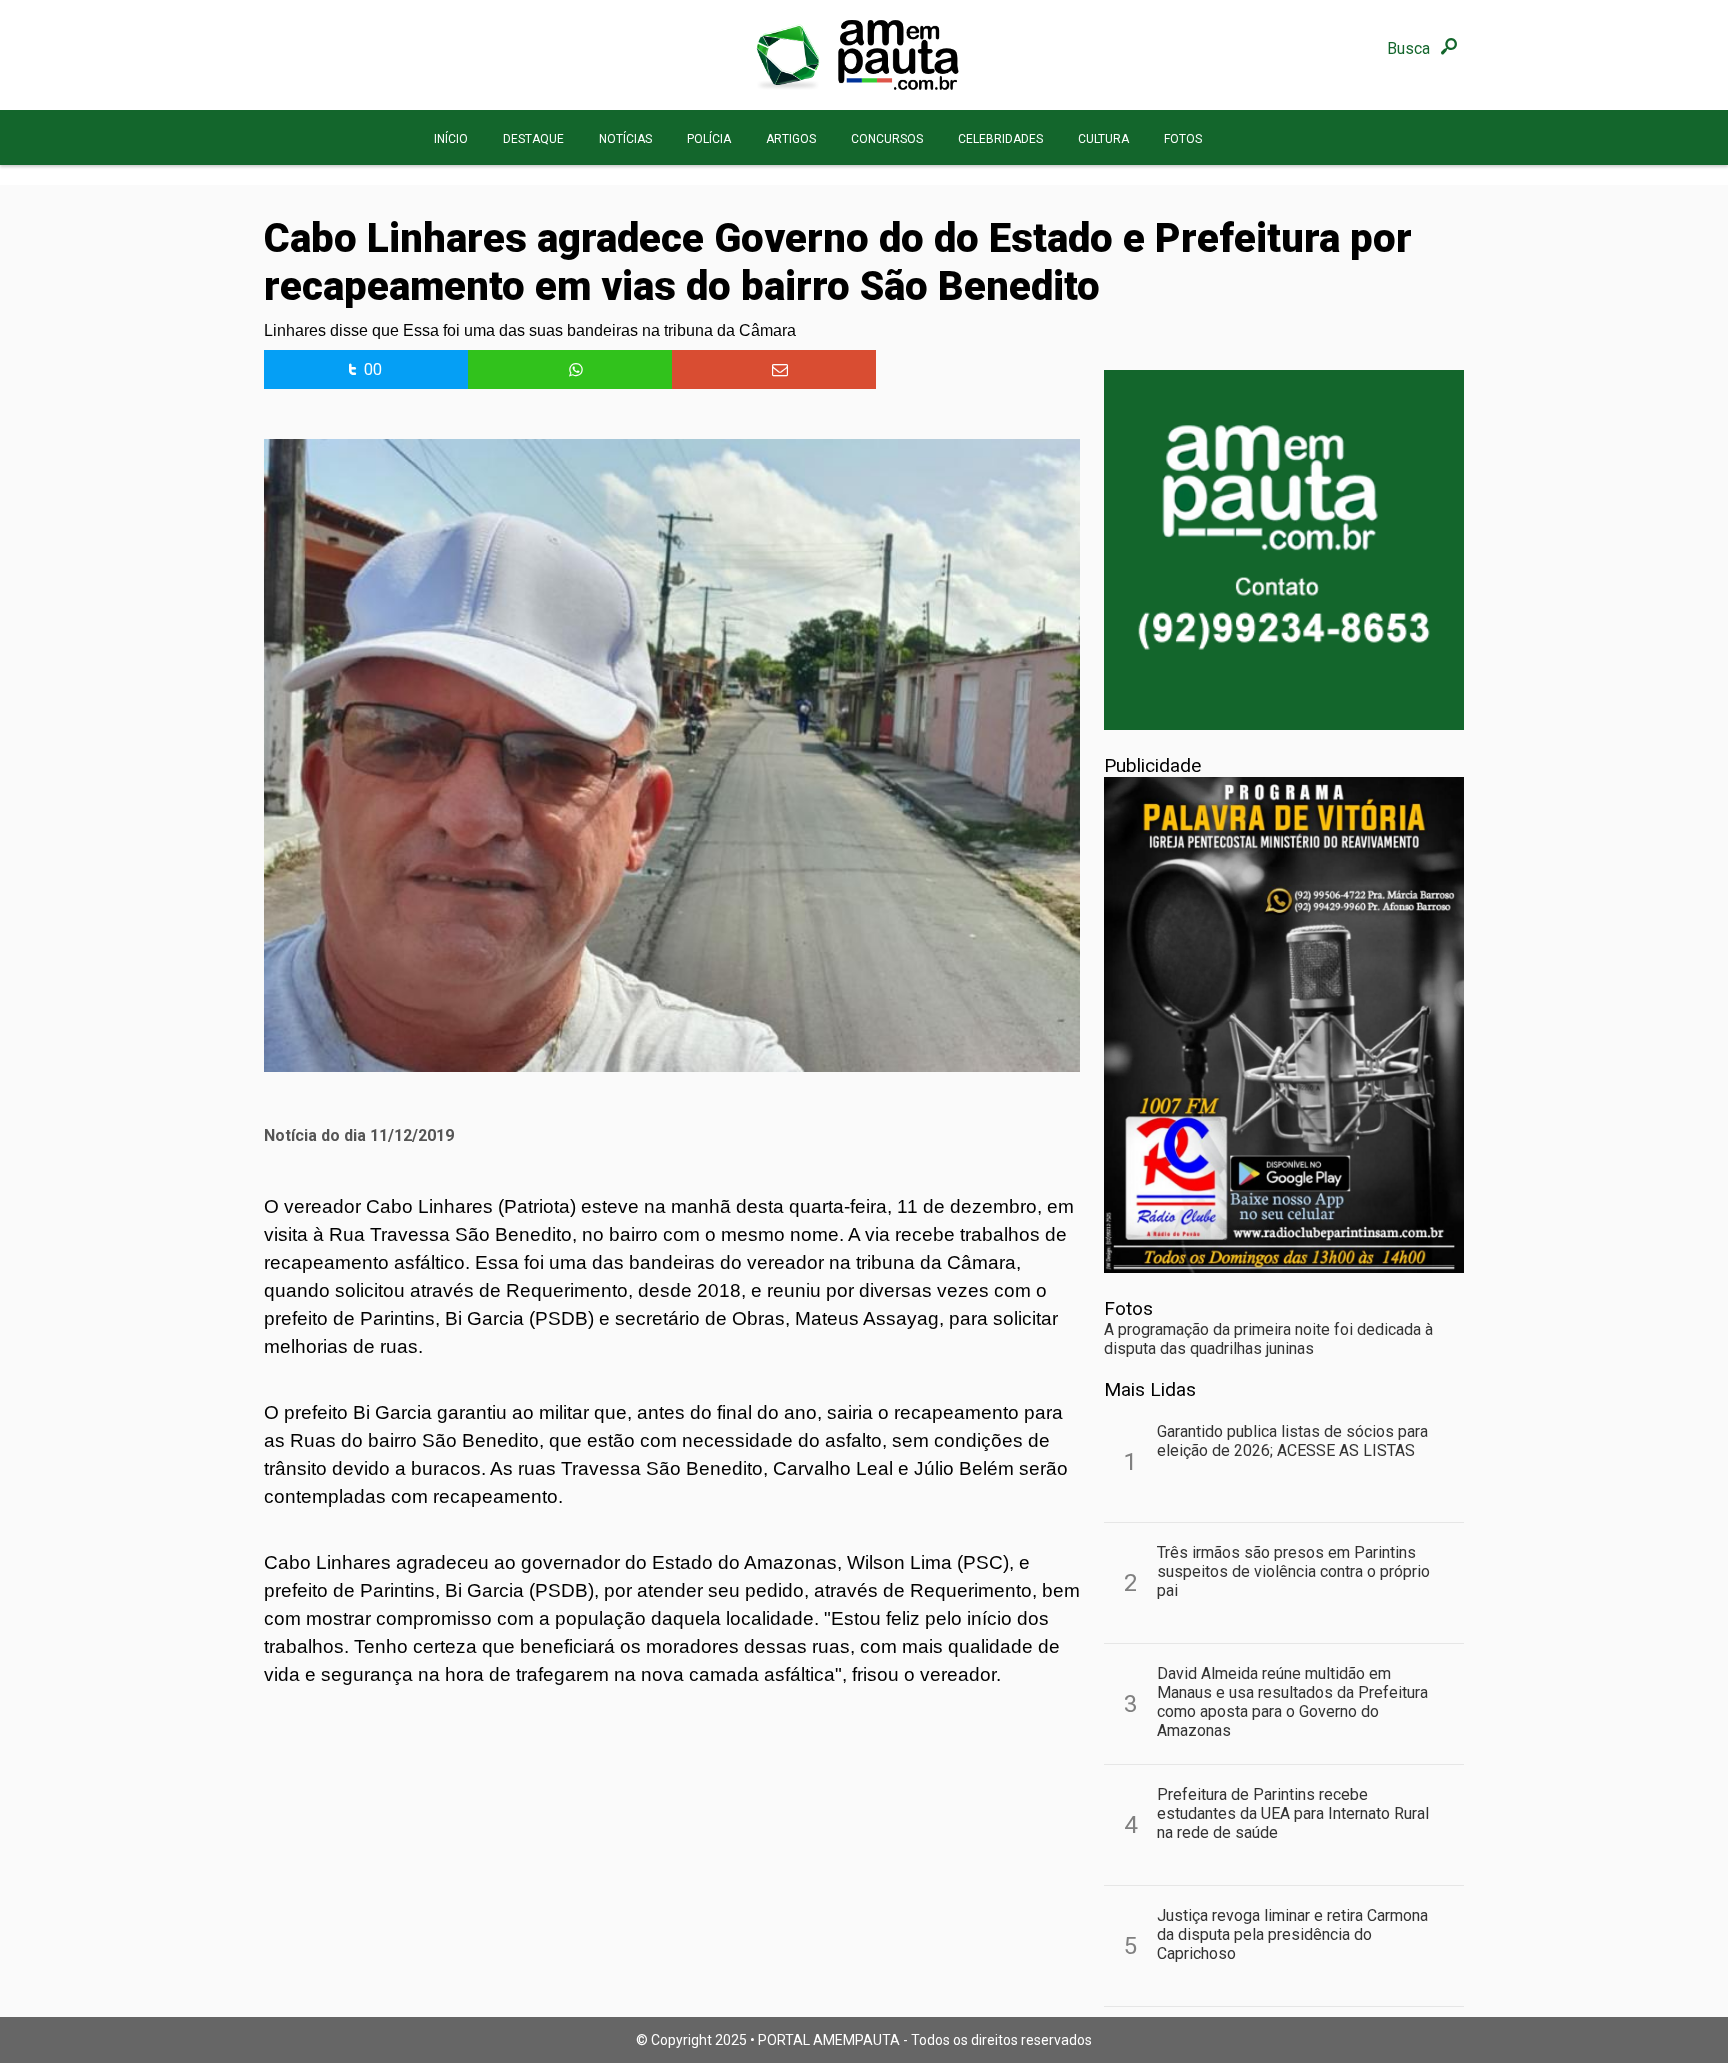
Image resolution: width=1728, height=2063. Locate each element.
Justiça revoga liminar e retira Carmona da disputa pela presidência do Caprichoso (1292, 1934)
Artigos (791, 139)
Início (451, 139)
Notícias (625, 139)
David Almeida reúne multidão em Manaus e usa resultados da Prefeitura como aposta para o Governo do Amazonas (1292, 1702)
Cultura (1103, 139)
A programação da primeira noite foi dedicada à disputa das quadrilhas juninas (1268, 1339)
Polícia (709, 139)
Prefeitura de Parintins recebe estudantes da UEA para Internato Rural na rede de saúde (1293, 1813)
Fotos (1183, 139)
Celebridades (1000, 139)
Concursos (887, 139)
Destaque (533, 139)
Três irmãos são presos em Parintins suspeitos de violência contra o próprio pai (1293, 1571)
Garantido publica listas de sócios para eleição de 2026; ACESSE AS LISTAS (1292, 1441)
